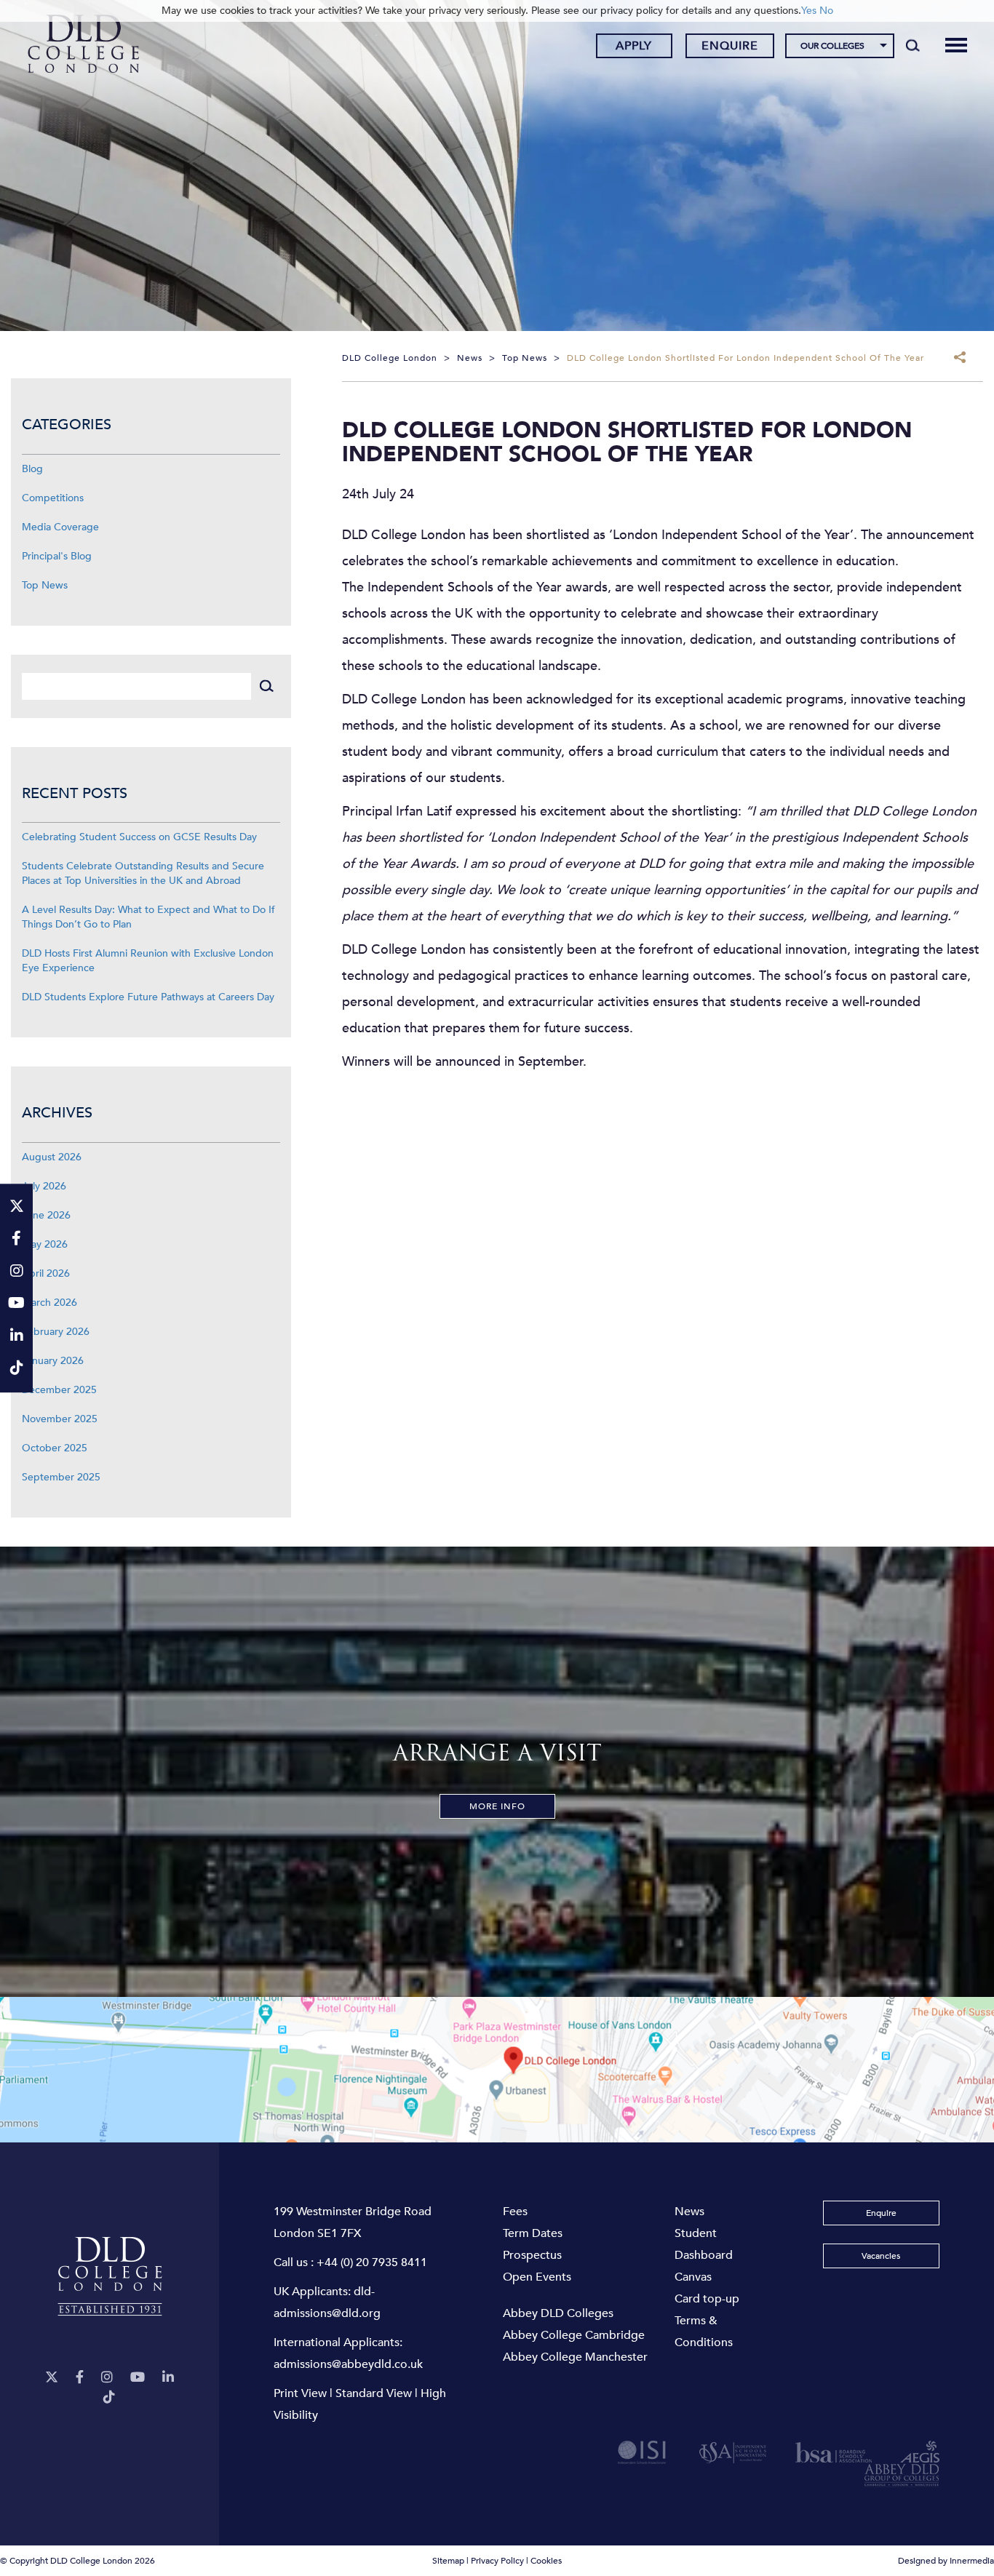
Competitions (53, 498)
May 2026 (45, 1244)
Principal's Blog (57, 556)
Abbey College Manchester (575, 2357)
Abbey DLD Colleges (558, 2313)
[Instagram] (107, 2378)
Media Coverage (60, 527)
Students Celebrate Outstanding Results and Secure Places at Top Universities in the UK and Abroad (143, 873)
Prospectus (532, 2255)
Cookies (546, 2561)
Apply (634, 46)
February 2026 (56, 1332)
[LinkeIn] (168, 2378)
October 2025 (55, 1448)
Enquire (730, 46)
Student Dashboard (704, 2244)
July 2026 (44, 1186)
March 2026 (49, 1303)
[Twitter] (52, 2378)
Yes (809, 11)
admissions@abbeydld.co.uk (348, 2364)
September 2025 (61, 1477)
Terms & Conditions (704, 2332)
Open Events (537, 2277)
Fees (515, 2212)
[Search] (913, 45)
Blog (32, 469)
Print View (300, 2393)
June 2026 (46, 1215)
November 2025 (60, 1419)
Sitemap (448, 2561)
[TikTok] (109, 2397)
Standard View (374, 2393)
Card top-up (707, 2299)
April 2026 (46, 1273)
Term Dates (533, 2233)
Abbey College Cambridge (574, 2335)
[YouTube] (138, 2378)
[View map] (497, 2070)
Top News (45, 585)
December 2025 (59, 1390)
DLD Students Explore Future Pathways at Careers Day (148, 997)
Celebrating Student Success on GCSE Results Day (139, 837)
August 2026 (52, 1157)
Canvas (693, 2277)
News (689, 2212)
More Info (497, 1806)
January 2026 (53, 1361)
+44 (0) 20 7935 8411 (372, 2262)
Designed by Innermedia (946, 2561)
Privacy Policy (497, 2561)
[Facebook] (80, 2378)
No (826, 11)
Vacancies (881, 2256)
